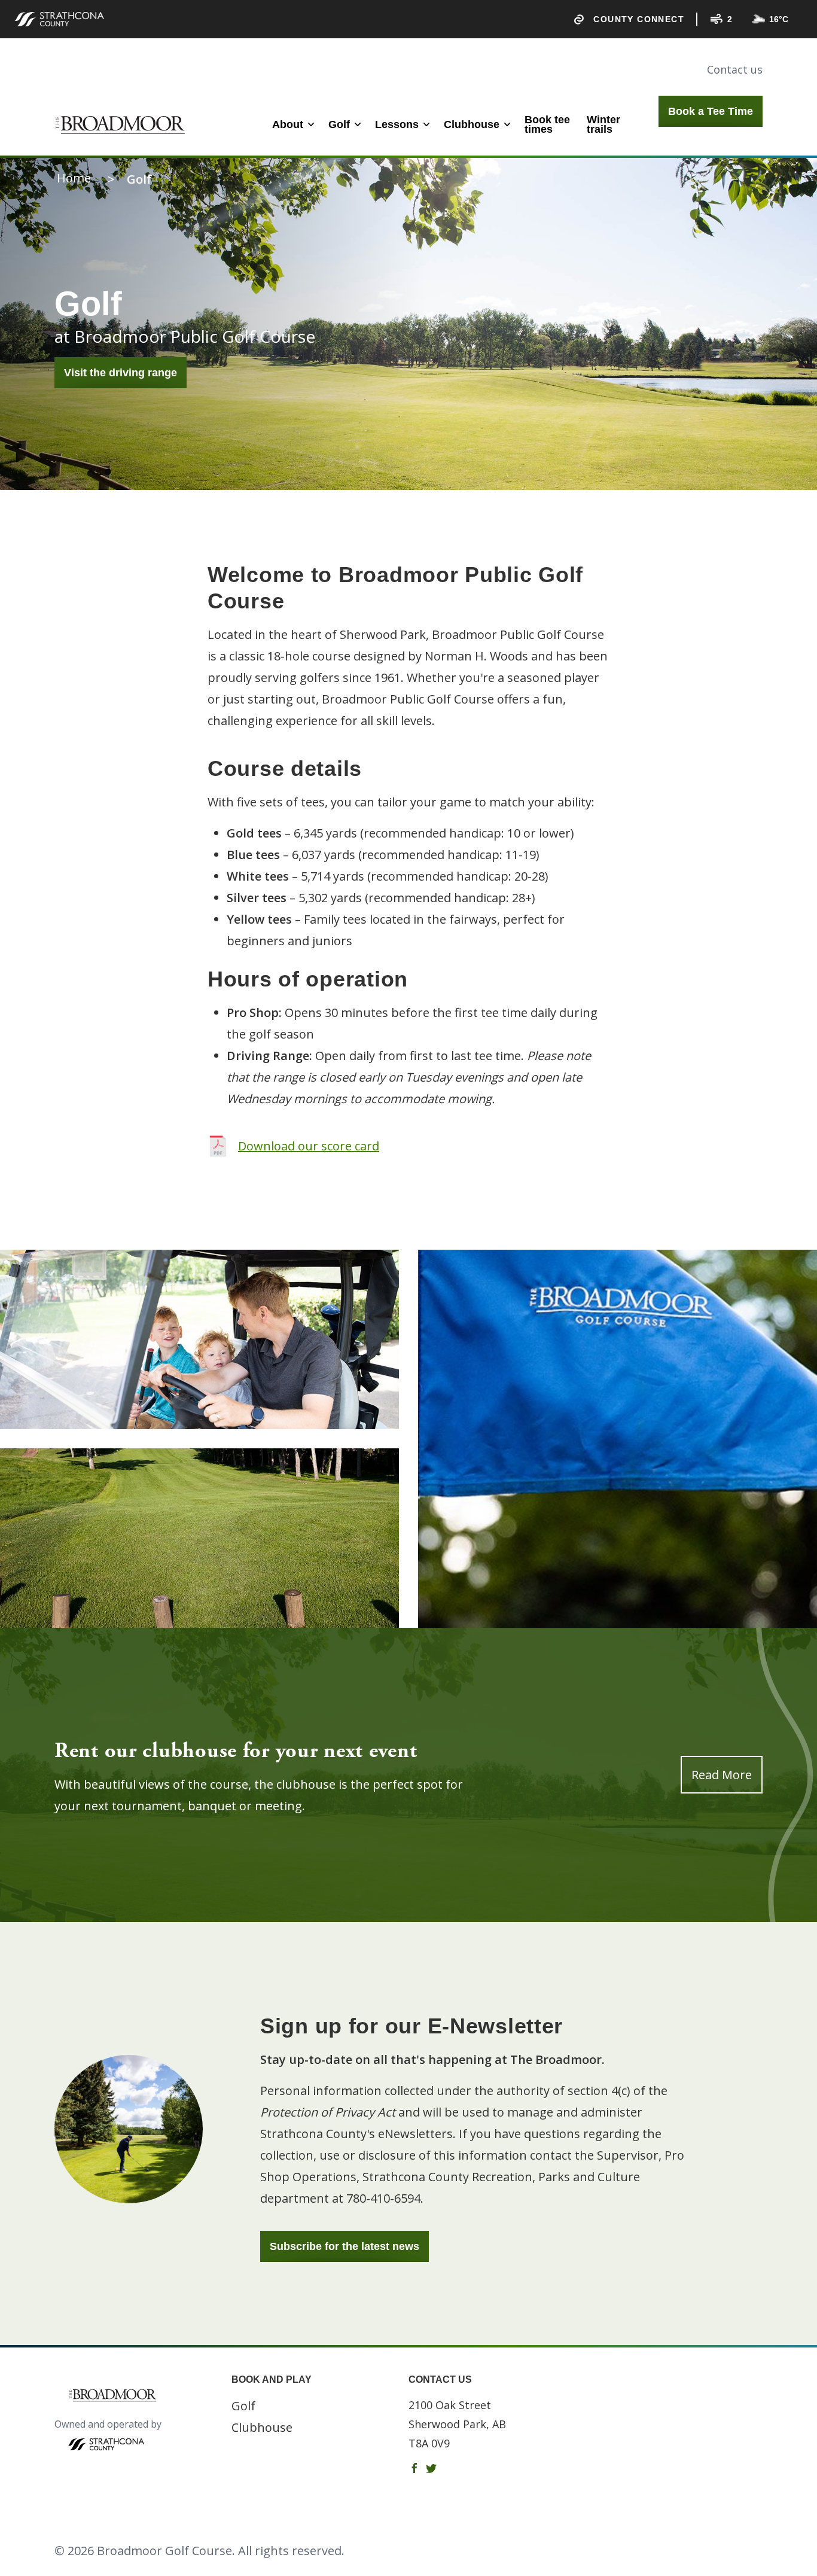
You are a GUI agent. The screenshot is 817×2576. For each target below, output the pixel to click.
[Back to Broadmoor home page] (143, 2395)
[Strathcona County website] (59, 19)
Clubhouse (472, 124)
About (288, 124)
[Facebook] (414, 2468)
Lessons (397, 124)
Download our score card (309, 1146)
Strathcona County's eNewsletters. (358, 2134)
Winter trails (603, 124)
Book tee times (547, 124)
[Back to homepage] (122, 125)
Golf (339, 124)
